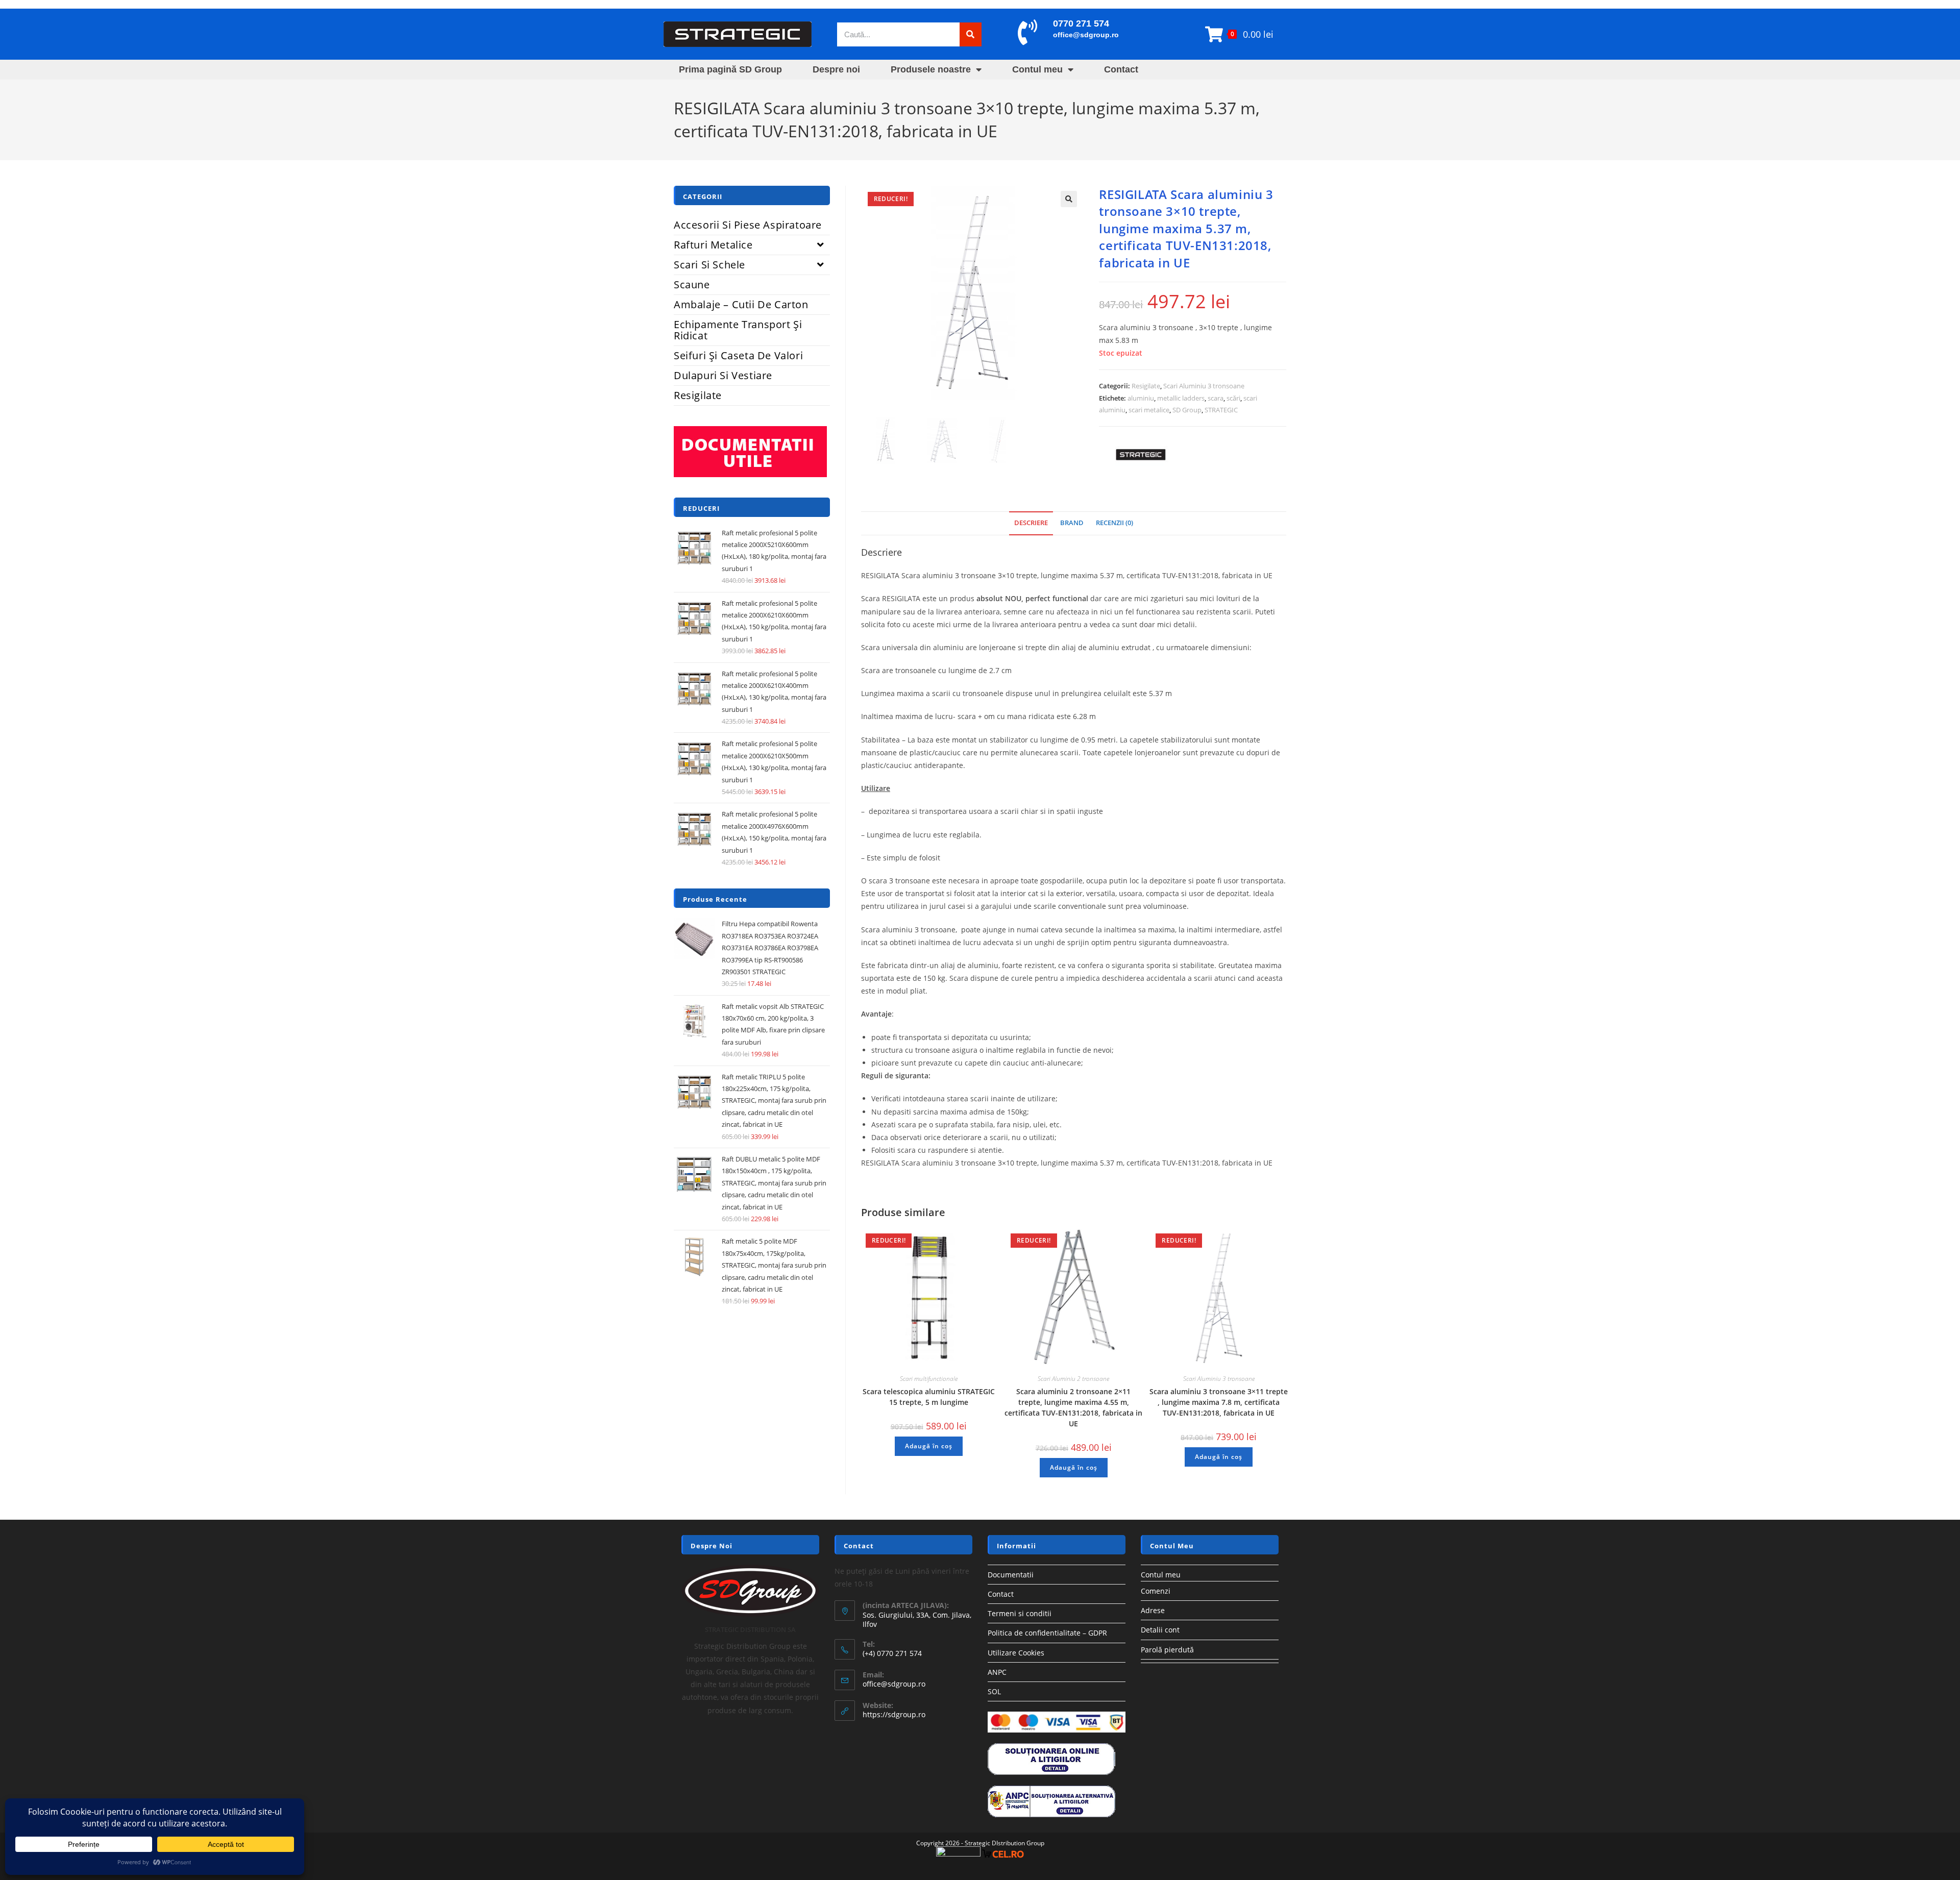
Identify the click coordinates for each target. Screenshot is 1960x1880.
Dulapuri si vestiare (723, 375)
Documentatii (1011, 1575)
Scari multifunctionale (929, 1379)
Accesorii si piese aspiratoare (748, 225)
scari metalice (1149, 410)
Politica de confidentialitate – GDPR (1047, 1633)
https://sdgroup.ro (894, 1714)
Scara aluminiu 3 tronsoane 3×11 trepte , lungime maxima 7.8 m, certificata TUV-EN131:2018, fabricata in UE (1219, 1402)
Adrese (1153, 1610)
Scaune (692, 285)
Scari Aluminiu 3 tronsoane (1204, 386)
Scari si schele (709, 265)
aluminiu (1141, 398)
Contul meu (1037, 69)
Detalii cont (1160, 1630)
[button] (1069, 199)
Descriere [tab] (1031, 523)
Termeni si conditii (1020, 1613)
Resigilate (1146, 386)
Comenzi (1156, 1591)
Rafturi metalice (713, 245)
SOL (994, 1691)
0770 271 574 (1081, 23)
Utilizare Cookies (1016, 1653)
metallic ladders (1181, 398)
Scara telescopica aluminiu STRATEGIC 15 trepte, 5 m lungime (929, 1397)
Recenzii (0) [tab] (1114, 523)
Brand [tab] (1072, 523)
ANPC (997, 1672)
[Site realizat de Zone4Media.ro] (958, 1853)
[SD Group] (1137, 456)
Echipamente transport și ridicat (738, 330)
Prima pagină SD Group (730, 69)
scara (1216, 398)
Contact (1121, 69)
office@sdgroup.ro (1086, 35)
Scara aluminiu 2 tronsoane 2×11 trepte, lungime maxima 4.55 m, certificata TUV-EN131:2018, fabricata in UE (1073, 1407)
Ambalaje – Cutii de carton (741, 304)
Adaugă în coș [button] (929, 1446)
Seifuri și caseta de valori (738, 355)
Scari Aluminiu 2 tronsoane (1073, 1379)
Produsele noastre (931, 69)
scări (1233, 398)
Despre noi (836, 69)
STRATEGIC (1221, 410)
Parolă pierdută (1167, 1650)
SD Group (1187, 410)
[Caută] (971, 34)
